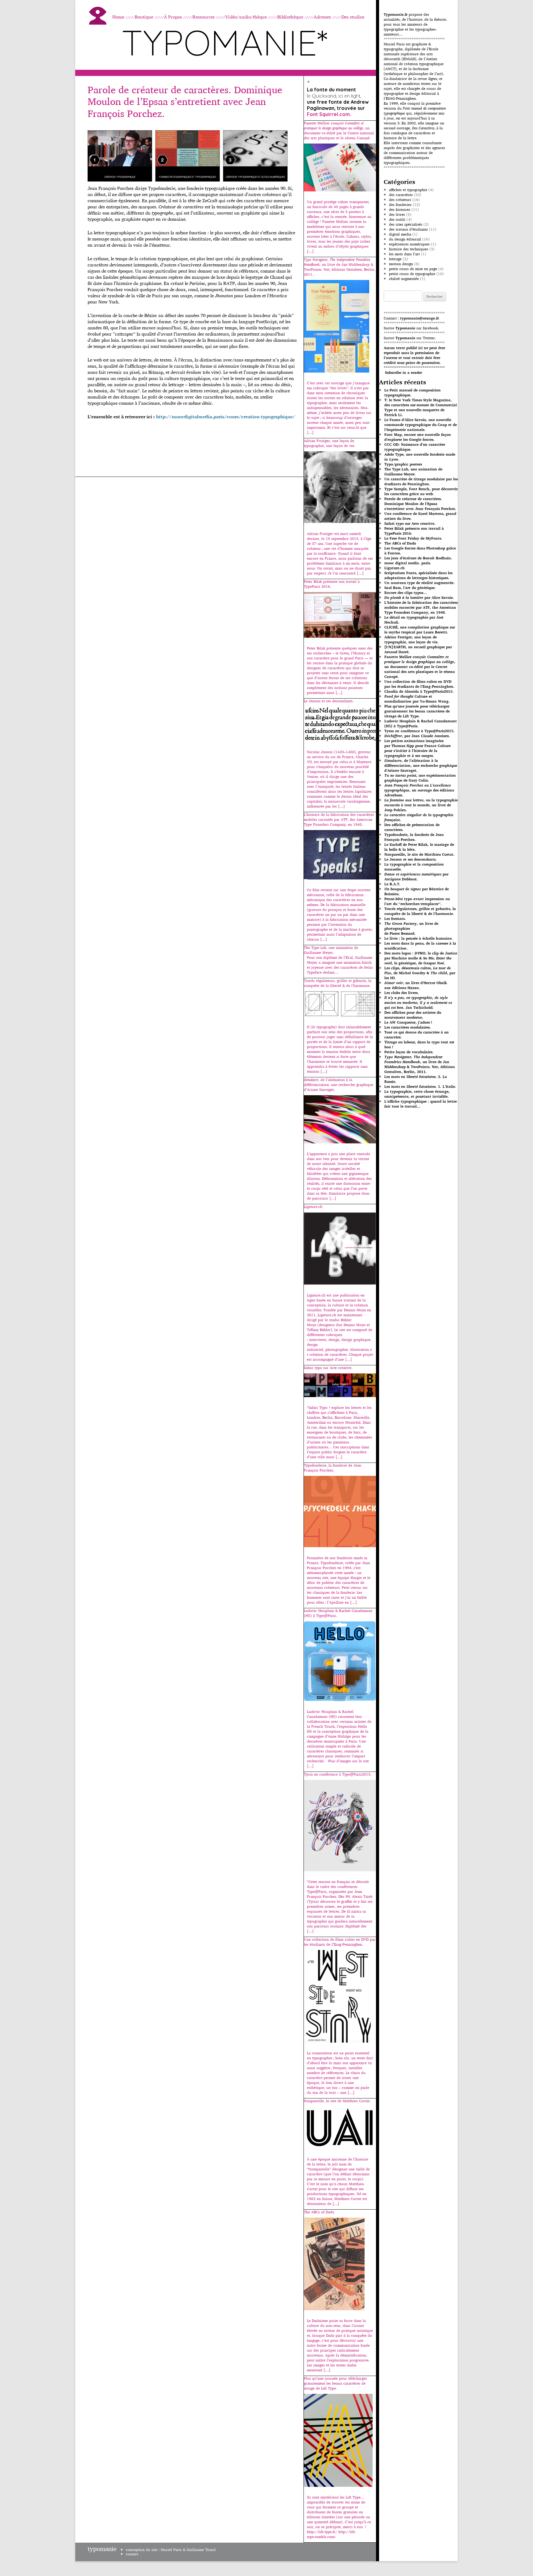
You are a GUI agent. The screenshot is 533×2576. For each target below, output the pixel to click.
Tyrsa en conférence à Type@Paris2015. (419, 731)
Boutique (144, 17)
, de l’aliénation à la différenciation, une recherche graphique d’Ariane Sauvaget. (421, 765)
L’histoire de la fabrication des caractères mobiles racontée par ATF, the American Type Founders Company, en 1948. (421, 607)
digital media (400, 234)
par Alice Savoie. (419, 597)
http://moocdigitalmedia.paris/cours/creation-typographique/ (226, 417)
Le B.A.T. (392, 884)
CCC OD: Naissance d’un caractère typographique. (415, 447)
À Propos (173, 17)
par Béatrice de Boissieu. (417, 891)
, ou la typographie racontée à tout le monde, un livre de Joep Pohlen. (421, 805)
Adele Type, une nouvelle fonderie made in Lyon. (420, 457)
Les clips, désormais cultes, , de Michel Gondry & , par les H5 (420, 973)
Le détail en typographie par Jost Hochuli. (414, 620)
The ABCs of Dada (400, 543)
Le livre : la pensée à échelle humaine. (419, 938)
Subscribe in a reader (403, 372)
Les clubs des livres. (402, 993)
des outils (397, 219)
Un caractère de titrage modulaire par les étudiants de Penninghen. (421, 481)
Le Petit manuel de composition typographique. (413, 392)
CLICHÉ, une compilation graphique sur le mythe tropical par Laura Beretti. (420, 630)
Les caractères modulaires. (408, 1027)
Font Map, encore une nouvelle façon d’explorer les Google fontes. (418, 437)
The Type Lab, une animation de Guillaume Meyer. (413, 472)
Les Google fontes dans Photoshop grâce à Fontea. (420, 551)
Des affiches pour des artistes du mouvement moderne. (413, 1015)
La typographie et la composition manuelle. (414, 867)
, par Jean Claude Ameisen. (417, 736)
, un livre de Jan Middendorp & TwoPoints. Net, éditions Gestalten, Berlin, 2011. (419, 1064)
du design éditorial (405, 239)
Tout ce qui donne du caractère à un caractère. (417, 1035)
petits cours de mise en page (413, 269)
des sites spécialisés (406, 224)
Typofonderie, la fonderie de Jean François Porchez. (414, 837)
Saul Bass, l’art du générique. (410, 588)
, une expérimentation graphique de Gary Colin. (420, 778)
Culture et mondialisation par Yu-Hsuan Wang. (417, 699)
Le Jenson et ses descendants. (411, 859)
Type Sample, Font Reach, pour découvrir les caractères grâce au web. (421, 491)
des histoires (400, 209)
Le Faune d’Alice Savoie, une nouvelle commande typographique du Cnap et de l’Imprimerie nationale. (421, 425)
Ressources (204, 17)
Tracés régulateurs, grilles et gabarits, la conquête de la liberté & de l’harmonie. (420, 911)
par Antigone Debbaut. (416, 877)
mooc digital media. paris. (408, 563)
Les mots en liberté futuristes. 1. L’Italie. (420, 1086)
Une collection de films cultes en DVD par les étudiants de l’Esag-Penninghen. (419, 684)
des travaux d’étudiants (408, 229)
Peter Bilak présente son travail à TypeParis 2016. (414, 531)
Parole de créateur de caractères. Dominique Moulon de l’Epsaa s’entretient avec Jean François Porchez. (185, 101)
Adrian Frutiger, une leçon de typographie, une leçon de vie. (411, 639)
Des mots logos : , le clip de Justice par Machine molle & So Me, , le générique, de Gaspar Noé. (421, 958)
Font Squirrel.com (328, 114)
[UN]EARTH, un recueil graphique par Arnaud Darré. (418, 649)
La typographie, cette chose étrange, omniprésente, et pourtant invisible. (417, 1094)
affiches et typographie (408, 190)
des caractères (401, 195)
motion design (401, 264)
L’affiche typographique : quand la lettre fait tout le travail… (421, 1104)
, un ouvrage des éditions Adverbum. (419, 790)
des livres (397, 214)
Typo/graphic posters (403, 464)
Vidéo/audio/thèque (246, 17)
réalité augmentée (404, 279)
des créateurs (400, 200)
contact (132, 2554)
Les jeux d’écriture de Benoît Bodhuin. (418, 558)
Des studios (353, 17)
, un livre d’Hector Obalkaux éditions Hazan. (416, 985)
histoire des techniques (409, 249)
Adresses (322, 17)
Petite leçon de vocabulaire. (409, 1052)
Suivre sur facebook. (411, 328)
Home (118, 17)
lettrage (395, 259)
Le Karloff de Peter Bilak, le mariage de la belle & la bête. (419, 847)
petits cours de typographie (412, 274)
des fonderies (400, 205)
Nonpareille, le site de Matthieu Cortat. (419, 854)
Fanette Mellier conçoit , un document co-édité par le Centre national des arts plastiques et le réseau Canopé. (420, 667)
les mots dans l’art (404, 254)
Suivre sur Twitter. (410, 338)
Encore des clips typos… (406, 593)
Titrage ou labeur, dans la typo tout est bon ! (419, 1044)
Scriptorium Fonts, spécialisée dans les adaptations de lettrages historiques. (418, 575)
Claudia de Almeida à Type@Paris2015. (419, 691)
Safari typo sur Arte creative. (410, 523)
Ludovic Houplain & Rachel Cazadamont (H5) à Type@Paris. (421, 723)
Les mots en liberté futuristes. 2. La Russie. (416, 1079)
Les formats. (395, 919)
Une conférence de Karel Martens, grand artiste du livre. (420, 516)
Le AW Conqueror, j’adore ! (408, 1022)
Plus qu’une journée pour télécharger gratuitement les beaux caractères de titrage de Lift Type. (417, 711)
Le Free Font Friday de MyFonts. (413, 538)
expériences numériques (409, 244)
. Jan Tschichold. (418, 1002)
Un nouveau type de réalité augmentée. (419, 583)
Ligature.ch (395, 568)
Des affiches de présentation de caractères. (412, 827)
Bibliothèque (290, 17)
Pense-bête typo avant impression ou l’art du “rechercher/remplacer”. (417, 901)
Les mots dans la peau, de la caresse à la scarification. (420, 946)
